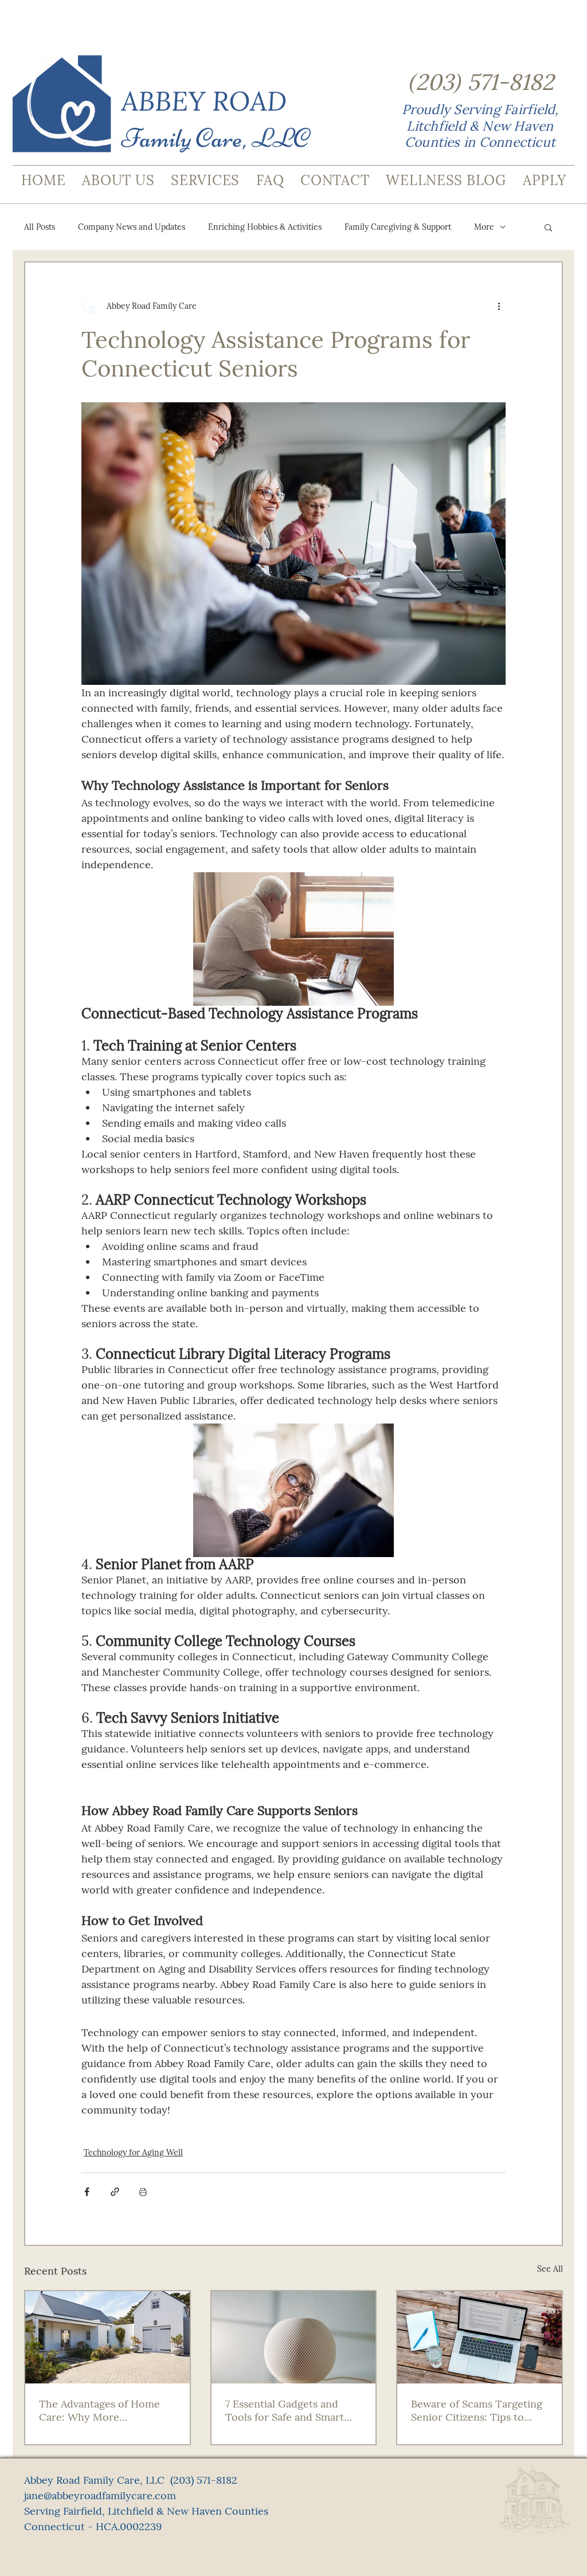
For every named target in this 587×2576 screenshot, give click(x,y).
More (484, 227)
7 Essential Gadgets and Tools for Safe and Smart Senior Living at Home (285, 2410)
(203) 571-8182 (204, 2480)
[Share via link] (115, 2192)
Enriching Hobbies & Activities (265, 227)
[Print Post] (143, 2192)
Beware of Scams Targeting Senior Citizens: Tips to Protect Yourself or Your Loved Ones (477, 2410)
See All (550, 2269)
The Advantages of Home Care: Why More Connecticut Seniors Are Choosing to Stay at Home (102, 2410)
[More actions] (499, 306)
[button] (548, 227)
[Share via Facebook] (87, 2192)
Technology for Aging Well (133, 2152)
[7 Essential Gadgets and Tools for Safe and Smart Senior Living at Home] (294, 2337)
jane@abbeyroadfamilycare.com (100, 2495)
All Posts (40, 227)
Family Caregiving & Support (398, 227)
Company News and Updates (132, 227)
